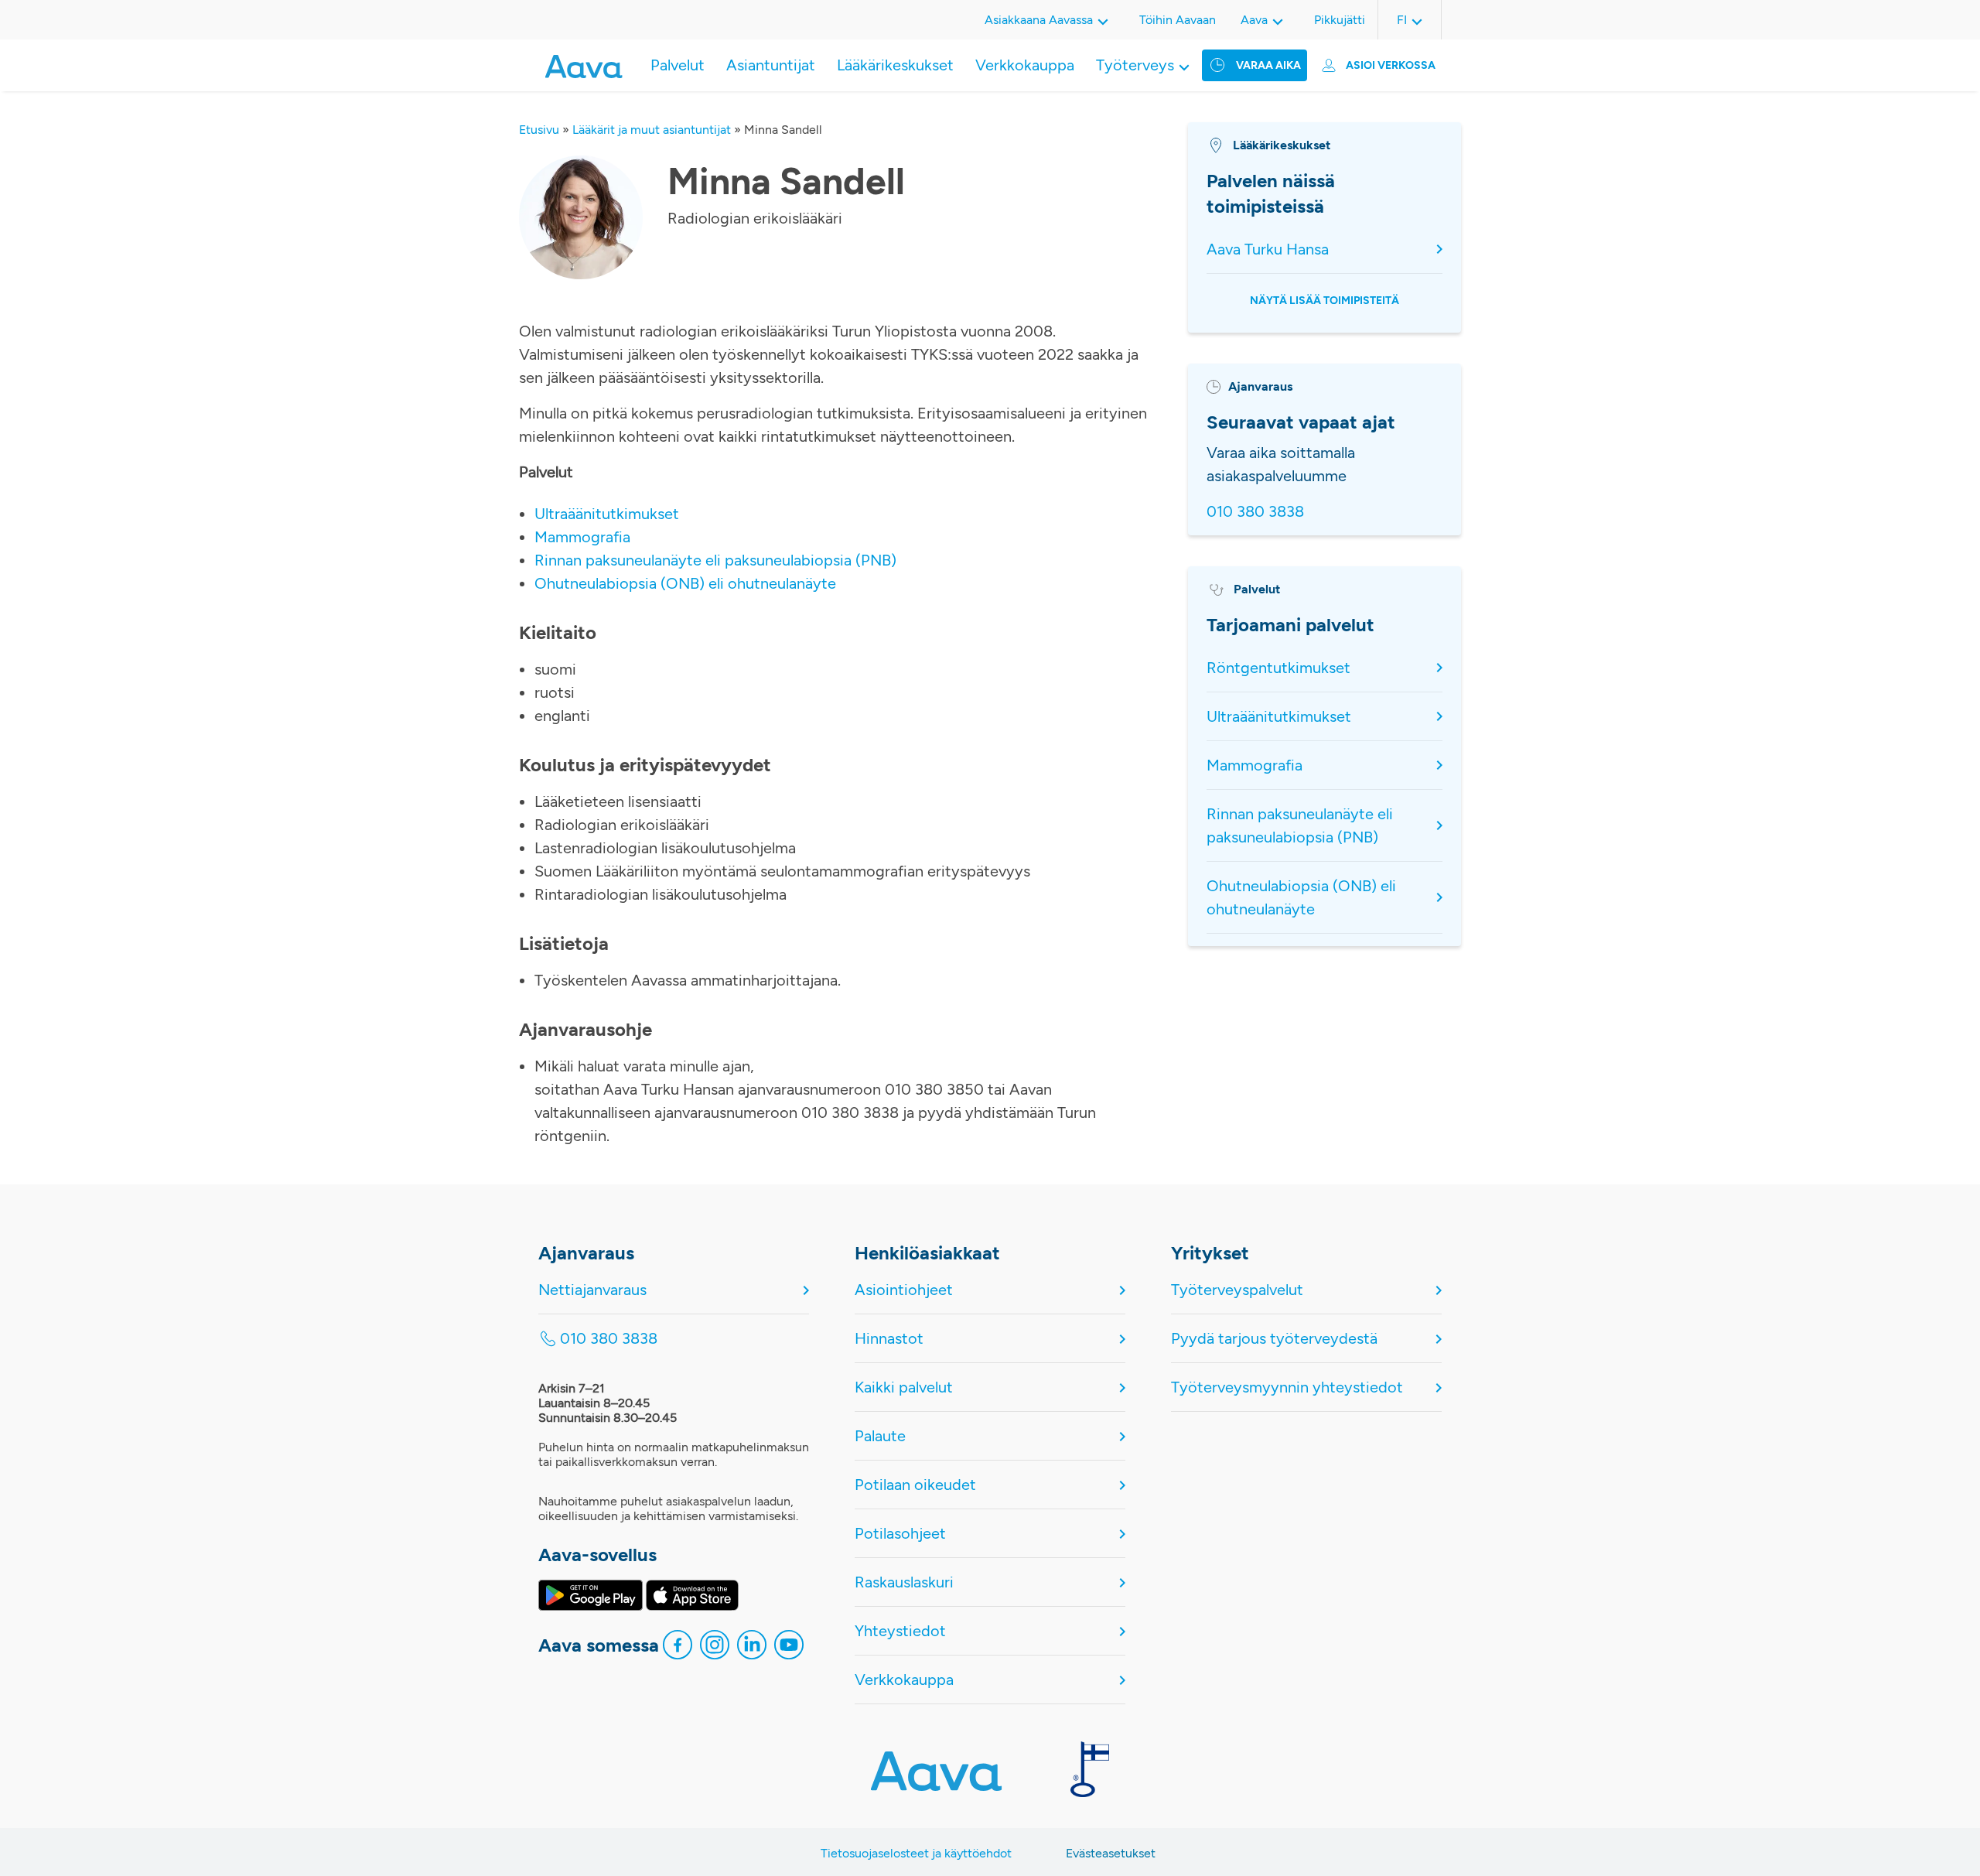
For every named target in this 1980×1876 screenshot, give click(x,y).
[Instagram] (715, 1649)
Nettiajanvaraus (592, 1290)
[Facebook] (678, 1649)
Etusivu (539, 130)
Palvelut (678, 65)
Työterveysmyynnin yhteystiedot (1287, 1387)
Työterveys (1135, 65)
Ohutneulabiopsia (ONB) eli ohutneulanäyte (685, 583)
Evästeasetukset (1111, 1853)
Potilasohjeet (900, 1533)
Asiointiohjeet (904, 1290)
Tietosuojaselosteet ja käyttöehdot (916, 1853)
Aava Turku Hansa (1268, 249)
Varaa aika (1268, 65)
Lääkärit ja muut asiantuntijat (652, 130)
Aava (1254, 20)
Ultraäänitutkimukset (607, 514)
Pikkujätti (1340, 20)
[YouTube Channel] (789, 1649)
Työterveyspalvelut (1237, 1290)
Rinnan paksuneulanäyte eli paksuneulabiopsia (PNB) (715, 560)
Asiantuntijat (771, 65)
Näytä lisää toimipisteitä (1325, 301)
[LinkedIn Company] (752, 1649)
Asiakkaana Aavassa (1039, 20)
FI (1402, 20)
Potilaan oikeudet (915, 1485)
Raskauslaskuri (904, 1582)
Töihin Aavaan (1178, 20)
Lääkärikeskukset (895, 65)
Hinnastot (889, 1338)
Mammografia (582, 537)
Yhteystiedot (900, 1631)
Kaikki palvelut (904, 1387)
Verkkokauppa (1025, 65)
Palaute (880, 1436)
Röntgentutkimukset (1278, 668)
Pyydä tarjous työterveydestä (1274, 1338)
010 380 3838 (1255, 511)
